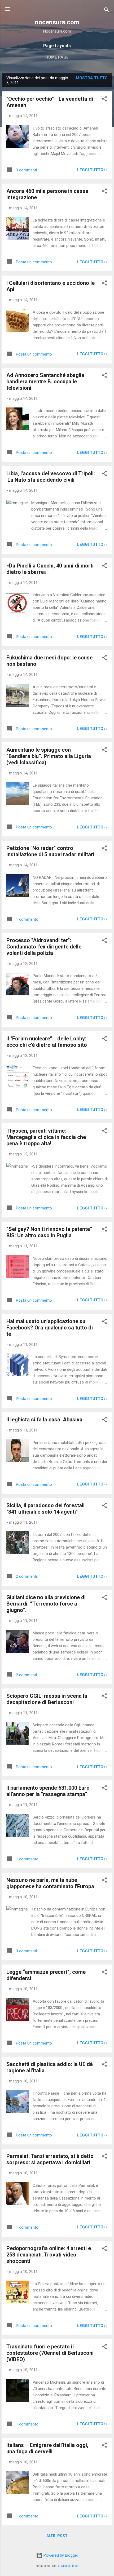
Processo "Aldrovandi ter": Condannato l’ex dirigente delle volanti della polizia (44, 947)
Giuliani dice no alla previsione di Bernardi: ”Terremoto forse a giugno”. (46, 1604)
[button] (104, 100)
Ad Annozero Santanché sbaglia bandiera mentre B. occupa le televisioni (45, 382)
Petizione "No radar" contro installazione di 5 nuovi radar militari (50, 851)
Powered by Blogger (60, 2555)
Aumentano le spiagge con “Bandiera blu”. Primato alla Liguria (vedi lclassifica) (49, 756)
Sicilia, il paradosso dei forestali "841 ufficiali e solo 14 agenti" (45, 1509)
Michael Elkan (70, 2566)
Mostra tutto (92, 78)
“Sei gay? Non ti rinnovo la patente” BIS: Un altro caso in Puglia (49, 1232)
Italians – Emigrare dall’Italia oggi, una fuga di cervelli (47, 2448)
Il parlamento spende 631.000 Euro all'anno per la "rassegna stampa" (48, 1791)
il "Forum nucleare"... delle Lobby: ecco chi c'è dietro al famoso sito (47, 1042)
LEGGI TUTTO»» (92, 170)
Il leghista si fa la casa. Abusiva (44, 1420)
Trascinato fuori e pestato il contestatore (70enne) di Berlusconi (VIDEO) (50, 2353)
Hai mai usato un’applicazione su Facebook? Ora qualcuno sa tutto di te (50, 1328)
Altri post (57, 2536)
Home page (57, 57)
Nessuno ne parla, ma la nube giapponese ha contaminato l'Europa (50, 1883)
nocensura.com (57, 22)
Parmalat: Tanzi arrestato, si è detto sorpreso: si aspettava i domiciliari (50, 2159)
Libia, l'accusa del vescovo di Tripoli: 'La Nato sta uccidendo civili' (51, 477)
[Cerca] (107, 11)
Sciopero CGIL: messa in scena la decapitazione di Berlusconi (47, 1699)
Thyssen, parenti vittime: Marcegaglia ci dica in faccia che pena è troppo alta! (46, 1137)
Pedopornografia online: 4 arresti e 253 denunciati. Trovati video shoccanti (49, 2255)
